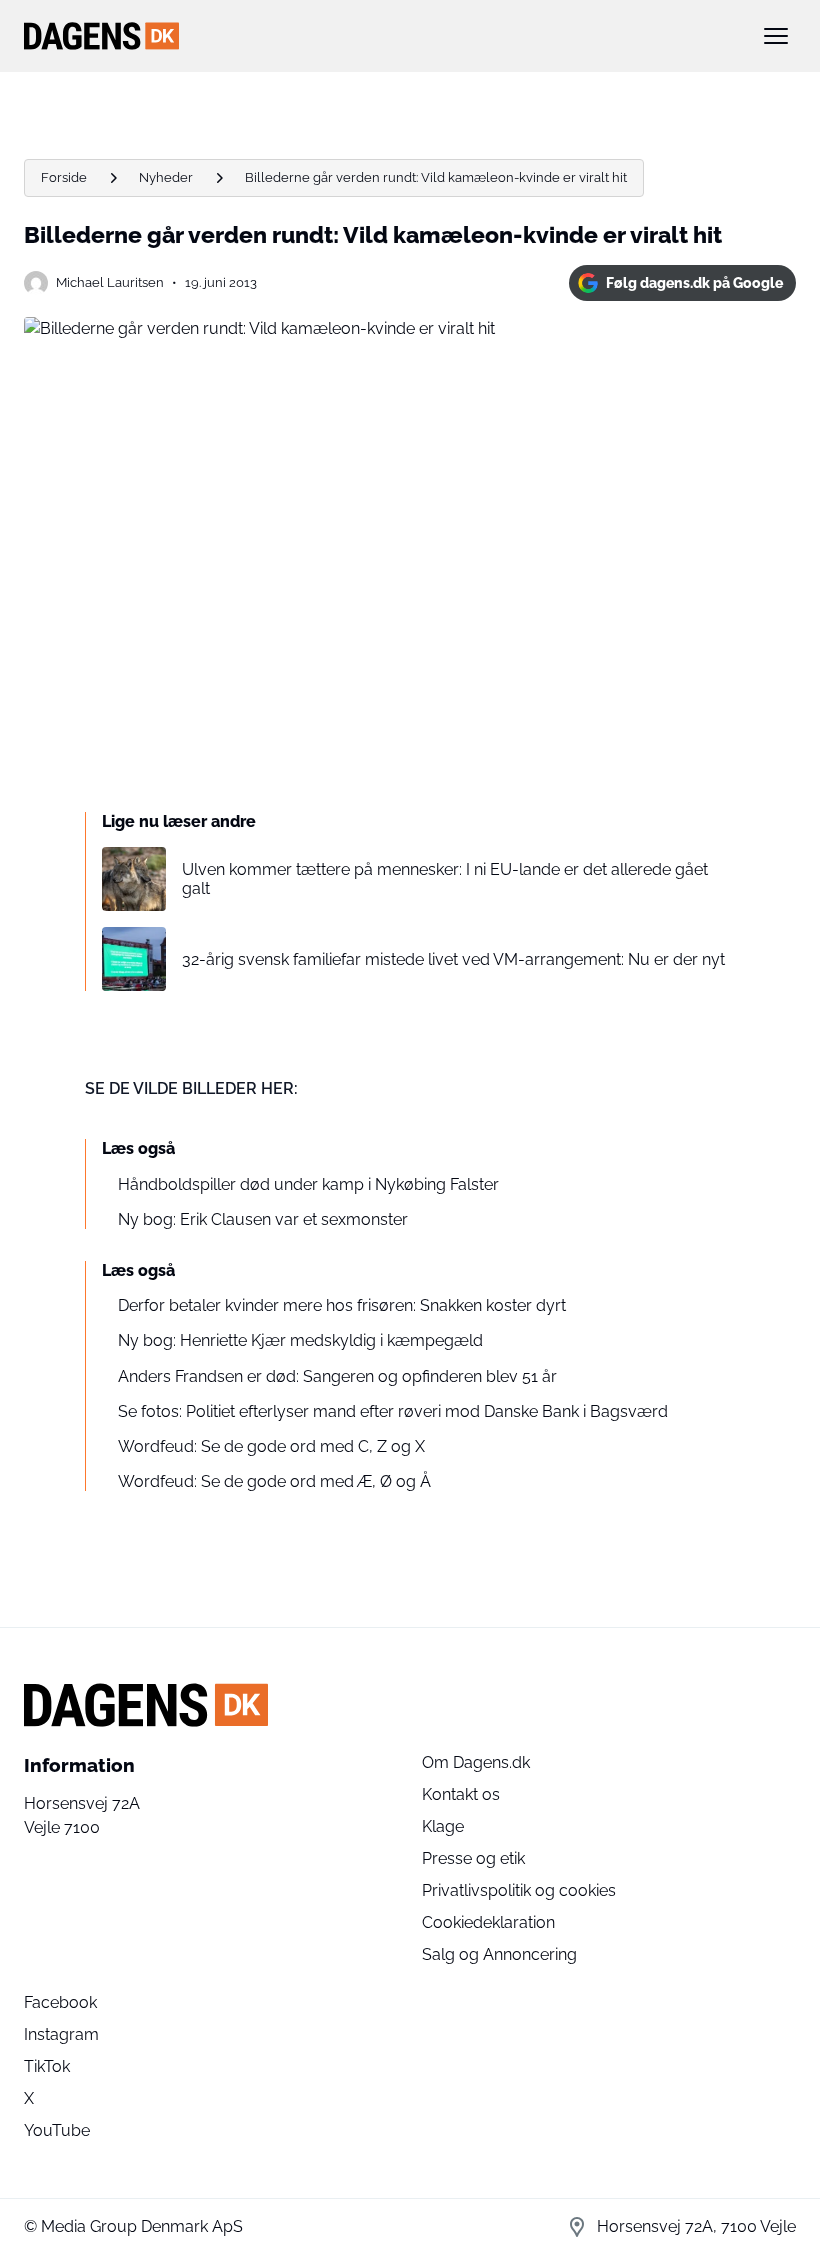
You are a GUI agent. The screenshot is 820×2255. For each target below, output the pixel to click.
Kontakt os (461, 1794)
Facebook (60, 2002)
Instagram (61, 2034)
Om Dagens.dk (476, 1762)
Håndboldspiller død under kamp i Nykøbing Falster (308, 1184)
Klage (443, 1826)
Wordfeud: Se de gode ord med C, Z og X (271, 1446)
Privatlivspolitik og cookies (519, 1890)
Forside (64, 177)
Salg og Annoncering (499, 1954)
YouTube (57, 2130)
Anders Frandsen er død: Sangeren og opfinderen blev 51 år (337, 1376)
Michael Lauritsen (110, 282)
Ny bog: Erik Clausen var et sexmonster (263, 1219)
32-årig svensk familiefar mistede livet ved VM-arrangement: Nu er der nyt (453, 959)
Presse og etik (473, 1858)
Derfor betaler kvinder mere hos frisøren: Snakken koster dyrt (342, 1305)
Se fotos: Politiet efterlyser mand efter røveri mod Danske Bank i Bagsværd (393, 1411)
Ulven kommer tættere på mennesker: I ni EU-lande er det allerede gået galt (445, 879)
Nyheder (166, 177)
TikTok (47, 2066)
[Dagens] (378, 36)
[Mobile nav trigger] (776, 36)
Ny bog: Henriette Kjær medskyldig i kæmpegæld (300, 1340)
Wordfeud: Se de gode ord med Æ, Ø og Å (274, 1481)
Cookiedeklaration (488, 1922)
